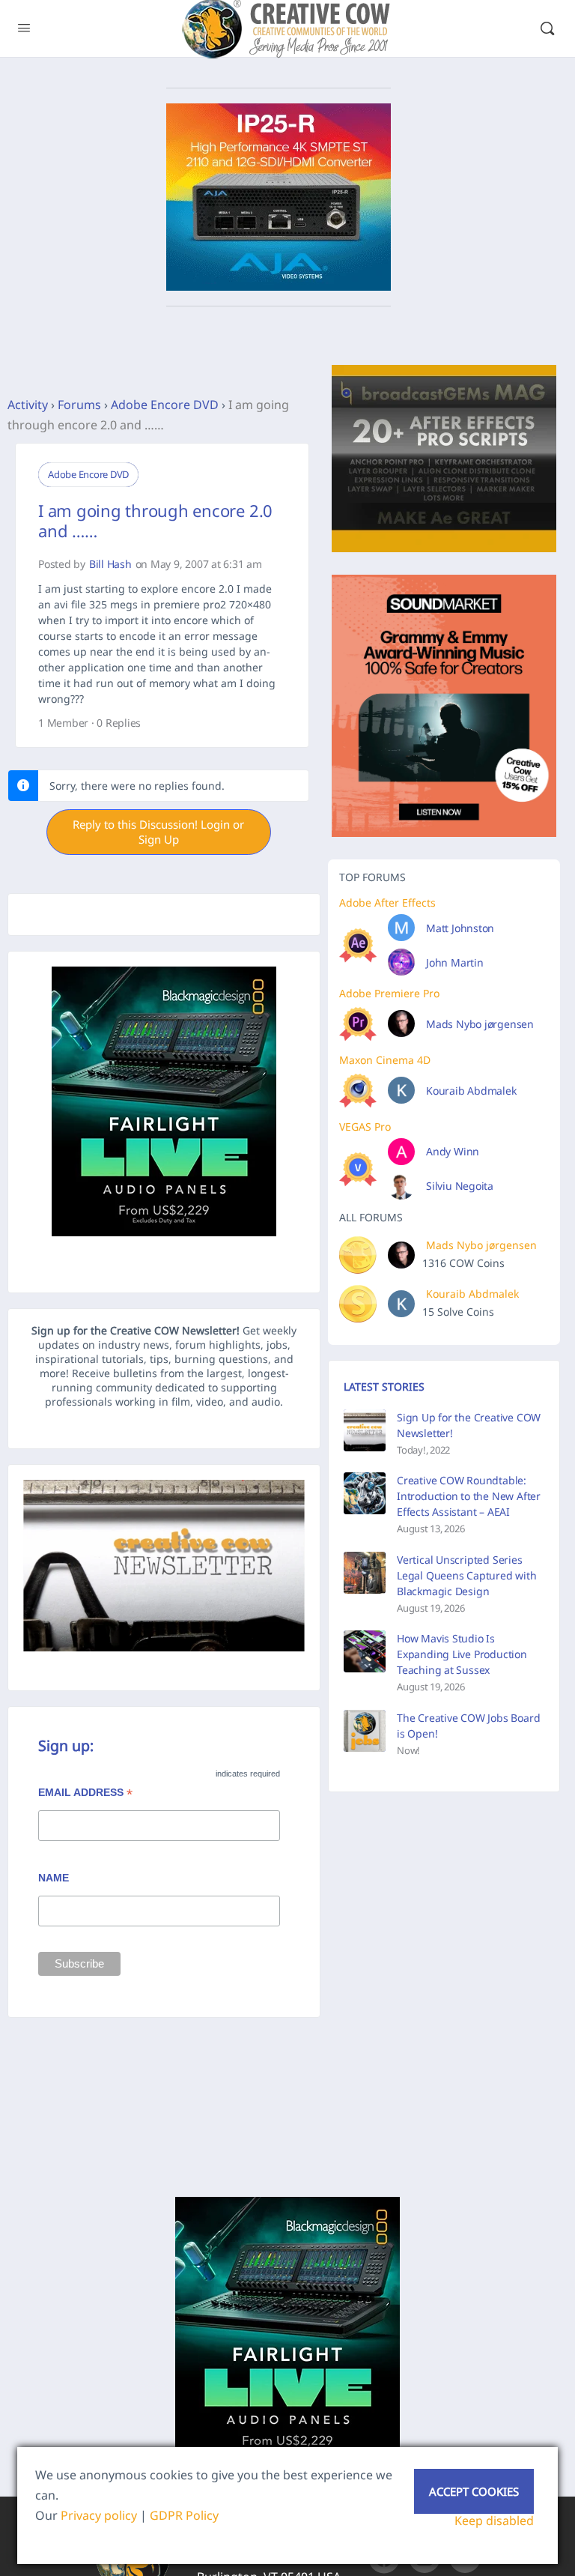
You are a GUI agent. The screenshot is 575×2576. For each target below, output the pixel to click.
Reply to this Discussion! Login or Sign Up (158, 832)
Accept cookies (474, 2491)
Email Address (85, 1794)
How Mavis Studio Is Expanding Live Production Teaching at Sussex (462, 1654)
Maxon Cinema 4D (385, 1060)
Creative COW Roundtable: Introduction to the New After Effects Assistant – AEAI (469, 1496)
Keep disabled (494, 2521)
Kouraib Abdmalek (471, 1091)
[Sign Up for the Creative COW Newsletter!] (365, 1430)
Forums (79, 405)
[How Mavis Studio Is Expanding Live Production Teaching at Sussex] (365, 1651)
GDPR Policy (184, 2515)
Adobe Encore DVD (165, 405)
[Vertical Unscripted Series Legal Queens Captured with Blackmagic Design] (365, 1573)
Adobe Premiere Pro (389, 993)
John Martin (455, 962)
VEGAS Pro (365, 1127)
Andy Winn (453, 1151)
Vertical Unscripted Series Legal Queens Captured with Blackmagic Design (467, 1575)
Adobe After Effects (387, 902)
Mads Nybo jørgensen (480, 1024)
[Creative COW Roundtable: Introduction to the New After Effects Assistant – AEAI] (365, 1493)
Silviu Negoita (460, 1186)
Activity (28, 405)
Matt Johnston (460, 928)
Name (54, 1878)
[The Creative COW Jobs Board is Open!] (365, 1731)
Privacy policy (99, 2515)
